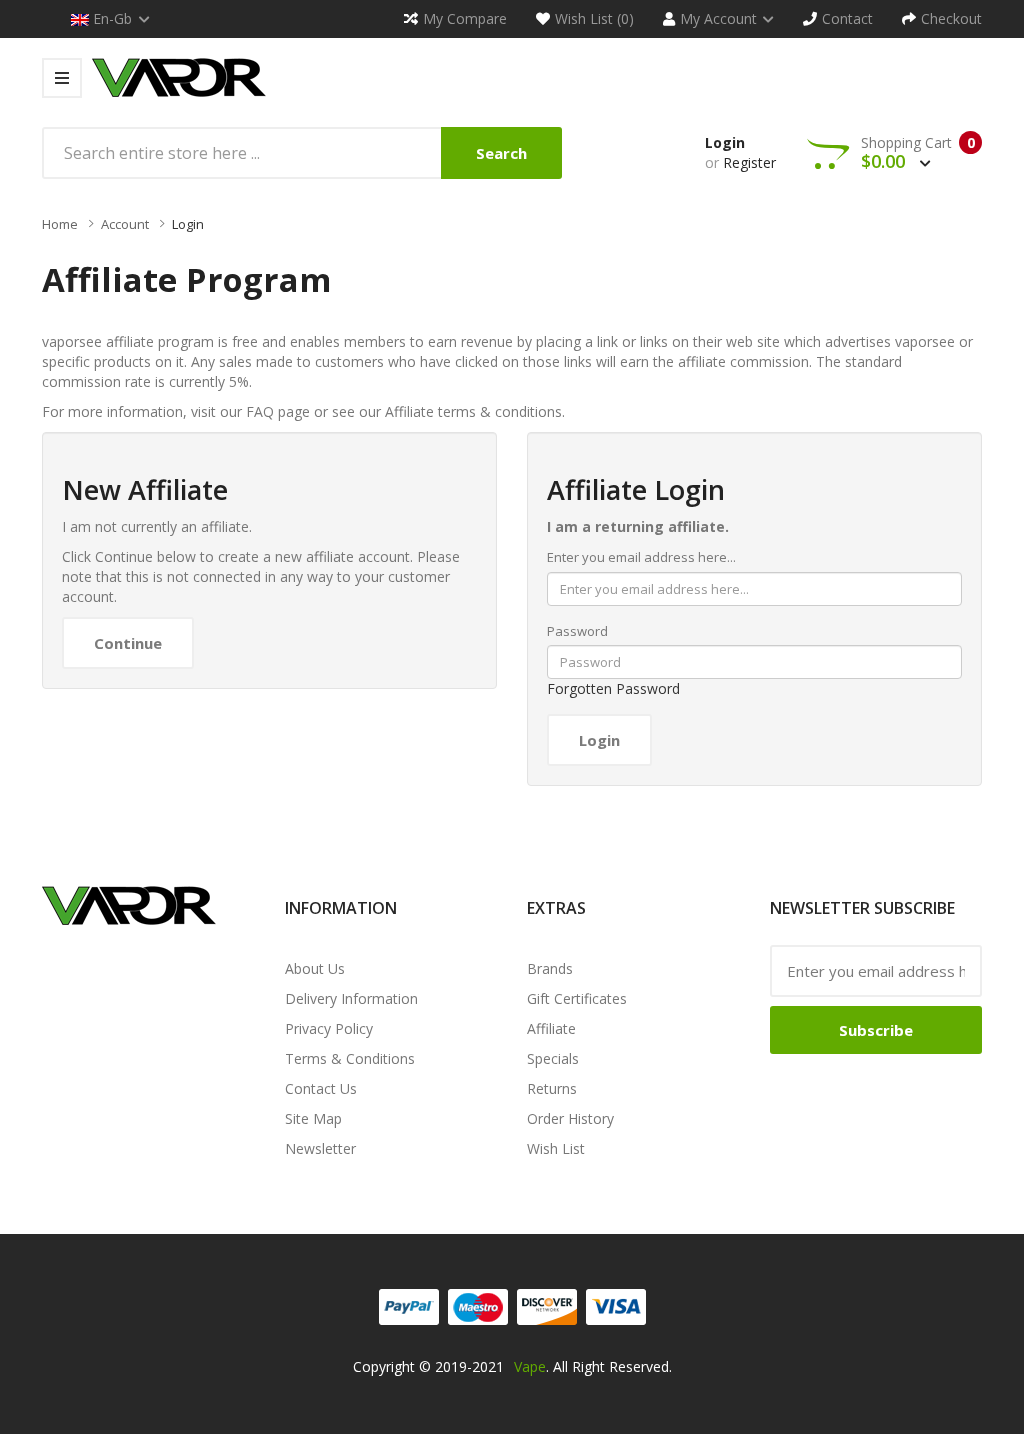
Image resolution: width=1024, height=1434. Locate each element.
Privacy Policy (329, 1028)
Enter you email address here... (641, 557)
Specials (553, 1058)
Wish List (556, 1148)
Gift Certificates (577, 998)
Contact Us (321, 1088)
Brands (550, 968)
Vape (530, 1366)
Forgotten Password (613, 688)
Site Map (313, 1118)
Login (725, 142)
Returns (552, 1088)
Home (60, 224)
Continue (128, 643)
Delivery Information (351, 998)
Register (749, 162)
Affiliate (551, 1028)
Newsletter (320, 1148)
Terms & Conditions (350, 1058)
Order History (570, 1118)
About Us (315, 968)
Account (125, 224)
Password (577, 631)
